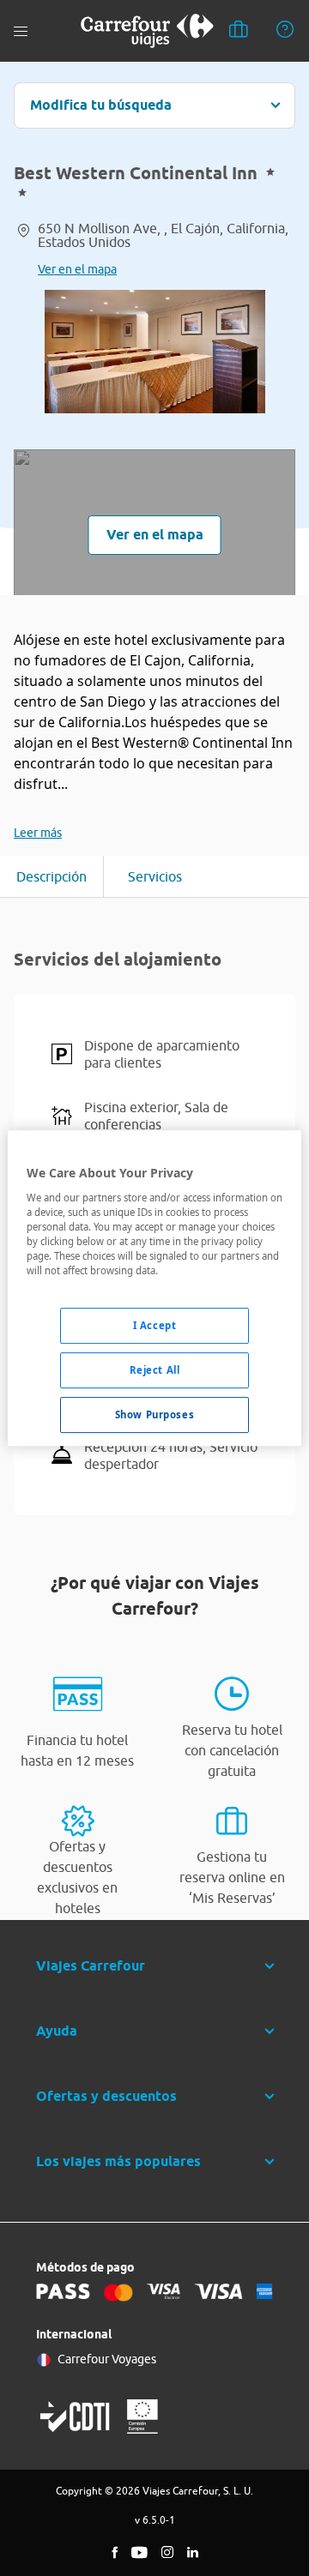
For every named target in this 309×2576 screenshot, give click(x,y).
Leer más (38, 833)
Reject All (155, 1370)
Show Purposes (154, 1414)
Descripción (51, 876)
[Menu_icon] (21, 31)
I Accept (155, 1325)
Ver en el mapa (77, 269)
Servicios (155, 876)
